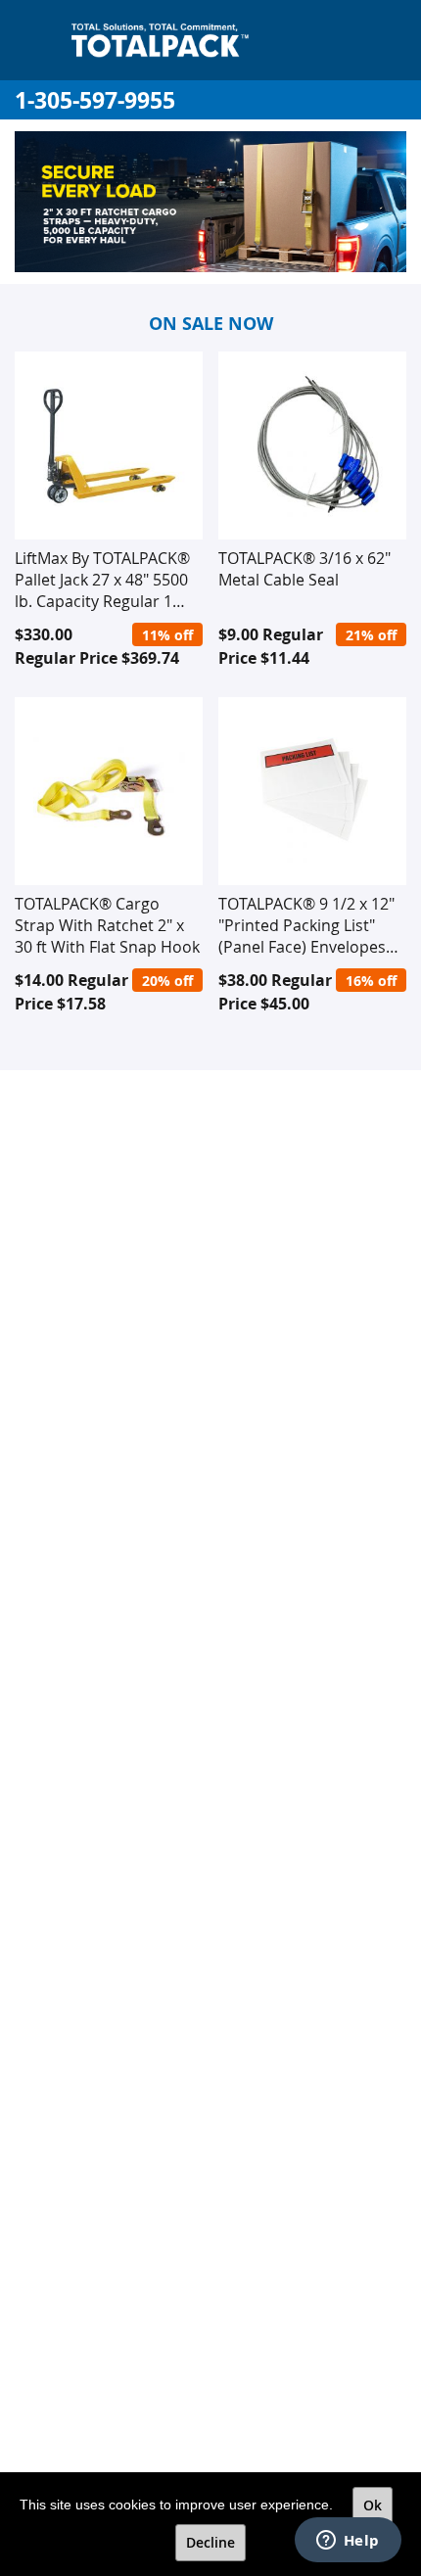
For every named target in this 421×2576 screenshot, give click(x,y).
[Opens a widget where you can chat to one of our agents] (348, 2542)
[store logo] (160, 40)
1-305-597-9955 (95, 100)
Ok (373, 2505)
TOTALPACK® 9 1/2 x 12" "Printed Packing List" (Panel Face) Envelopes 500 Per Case (306, 925)
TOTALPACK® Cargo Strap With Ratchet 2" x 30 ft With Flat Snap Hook (107, 925)
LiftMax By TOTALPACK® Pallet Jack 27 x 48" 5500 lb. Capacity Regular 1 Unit (102, 580)
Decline (210, 2542)
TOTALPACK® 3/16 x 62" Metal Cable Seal (304, 569)
